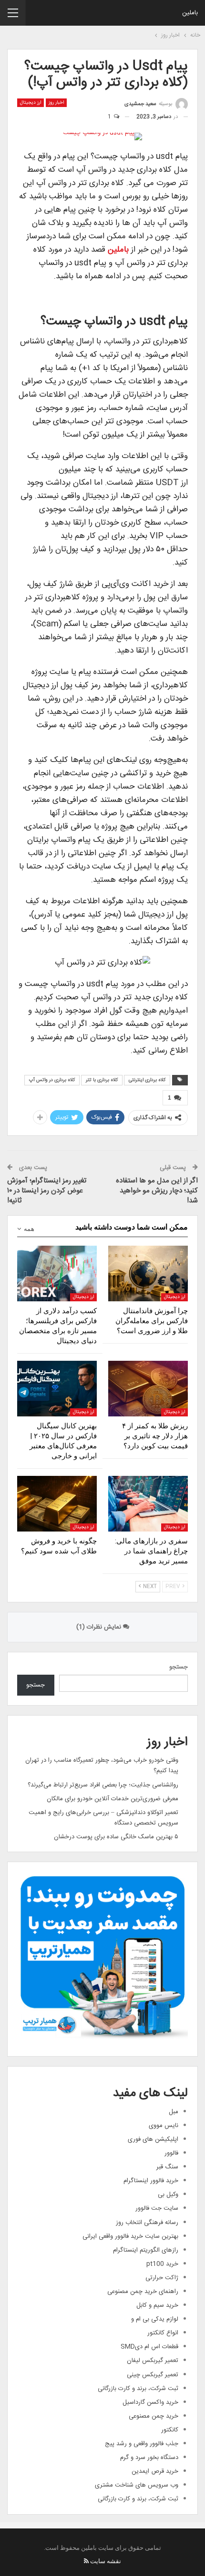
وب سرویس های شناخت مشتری (137, 2485)
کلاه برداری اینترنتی (147, 1080)
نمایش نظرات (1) (100, 1627)
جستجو (179, 1667)
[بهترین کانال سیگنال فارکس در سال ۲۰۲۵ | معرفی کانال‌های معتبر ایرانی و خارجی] (57, 1389)
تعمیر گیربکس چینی (153, 2375)
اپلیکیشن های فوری (153, 2139)
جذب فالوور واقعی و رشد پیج (142, 2444)
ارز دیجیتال (31, 103)
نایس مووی (164, 2126)
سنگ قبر (167, 2167)
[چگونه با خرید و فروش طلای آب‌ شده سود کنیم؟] (57, 1504)
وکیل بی (168, 2195)
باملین (190, 13)
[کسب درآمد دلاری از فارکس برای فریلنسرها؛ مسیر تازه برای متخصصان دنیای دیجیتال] (57, 1273)
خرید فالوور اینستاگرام (151, 2181)
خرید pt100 (162, 2264)
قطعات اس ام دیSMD (149, 2347)
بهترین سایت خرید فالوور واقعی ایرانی (130, 2236)
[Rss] (86, 2561)
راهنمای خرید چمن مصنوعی (143, 2292)
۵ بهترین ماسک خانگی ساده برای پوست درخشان (116, 1837)
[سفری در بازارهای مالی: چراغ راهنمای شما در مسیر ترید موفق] (148, 1504)
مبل (174, 2112)
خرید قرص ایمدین (155, 2471)
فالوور (171, 2153)
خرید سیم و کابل (157, 2305)
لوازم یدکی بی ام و (155, 2319)
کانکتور (170, 2430)
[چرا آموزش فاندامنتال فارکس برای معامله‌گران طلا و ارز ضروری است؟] (148, 1273)
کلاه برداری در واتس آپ (52, 1080)
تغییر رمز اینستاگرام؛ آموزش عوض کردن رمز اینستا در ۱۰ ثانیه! (47, 1191)
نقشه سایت (106, 2561)
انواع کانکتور (163, 2333)
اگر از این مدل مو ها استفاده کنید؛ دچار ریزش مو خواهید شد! (157, 1191)
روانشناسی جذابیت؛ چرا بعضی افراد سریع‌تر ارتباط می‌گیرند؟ (103, 1785)
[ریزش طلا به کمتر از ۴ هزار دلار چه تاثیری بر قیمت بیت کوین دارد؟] (148, 1389)
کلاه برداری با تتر (102, 1080)
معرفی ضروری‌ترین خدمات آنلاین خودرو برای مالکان (113, 1799)
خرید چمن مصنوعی (154, 2416)
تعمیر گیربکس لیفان (153, 2361)
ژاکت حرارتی (162, 2278)
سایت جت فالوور (157, 2208)
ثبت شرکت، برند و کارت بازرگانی (138, 2389)
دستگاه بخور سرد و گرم (149, 2458)
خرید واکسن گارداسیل (150, 2402)
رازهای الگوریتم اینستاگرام (146, 2250)
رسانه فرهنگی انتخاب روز (147, 2223)
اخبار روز (56, 103)
